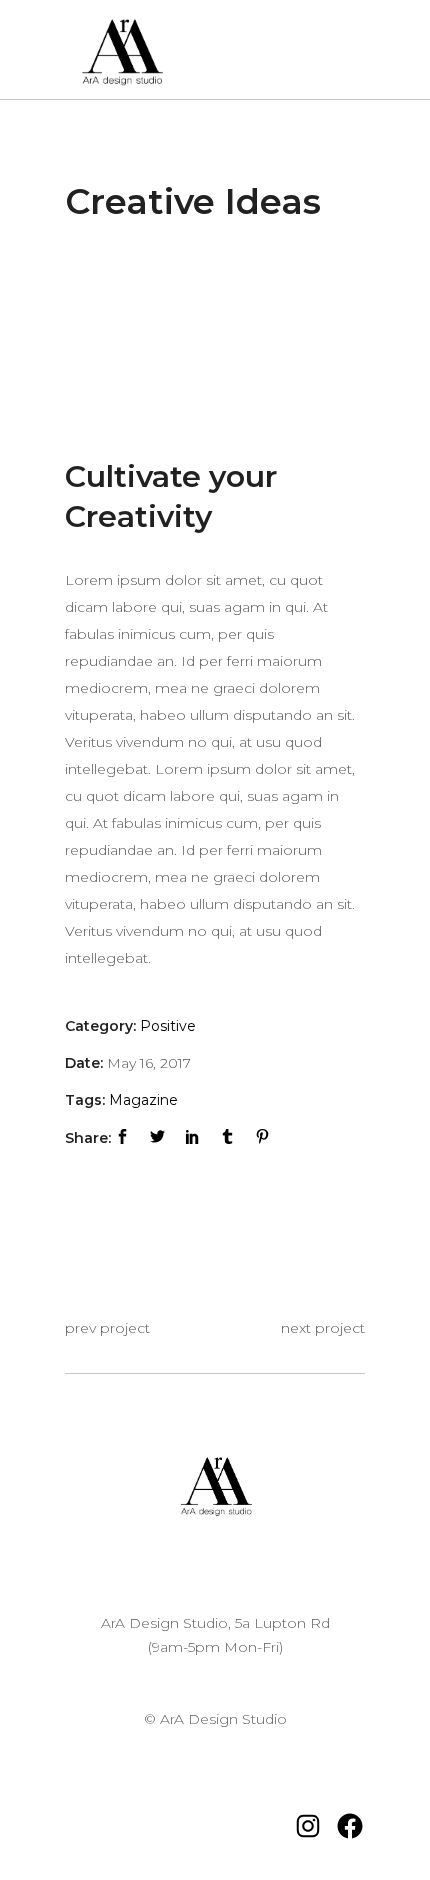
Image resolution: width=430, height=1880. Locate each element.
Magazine (143, 1100)
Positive (168, 1026)
